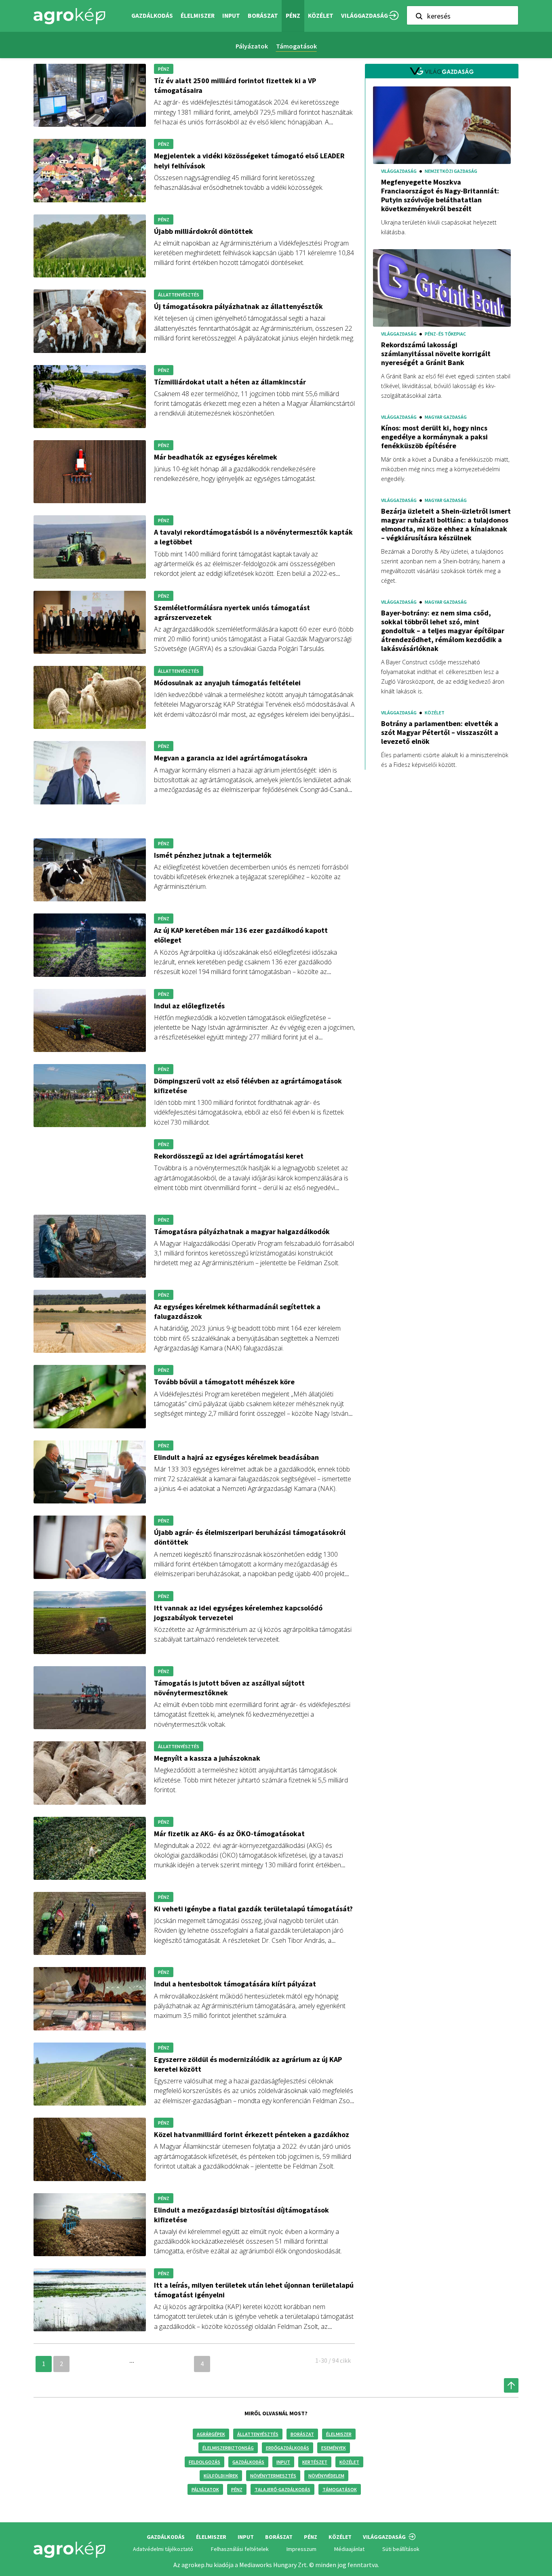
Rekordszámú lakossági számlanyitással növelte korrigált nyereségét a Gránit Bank (436, 354)
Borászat (263, 16)
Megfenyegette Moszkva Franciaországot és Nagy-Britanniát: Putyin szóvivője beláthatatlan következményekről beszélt (440, 195)
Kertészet (315, 2462)
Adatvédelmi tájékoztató (163, 2549)
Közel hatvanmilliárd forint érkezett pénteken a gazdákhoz (252, 2134)
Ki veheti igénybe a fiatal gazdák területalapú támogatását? (253, 1909)
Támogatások (296, 46)
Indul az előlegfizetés (189, 1006)
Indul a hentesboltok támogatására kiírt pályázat (235, 1984)
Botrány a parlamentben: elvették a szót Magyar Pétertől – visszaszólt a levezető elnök (440, 733)
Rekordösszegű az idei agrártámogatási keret (229, 1156)
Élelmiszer (339, 2434)
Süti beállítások (401, 2549)
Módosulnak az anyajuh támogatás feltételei (227, 683)
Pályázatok (252, 46)
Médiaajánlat (349, 2549)
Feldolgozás (204, 2462)
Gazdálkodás (248, 2462)
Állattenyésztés (258, 2434)
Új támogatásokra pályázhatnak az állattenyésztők (238, 306)
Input (283, 2462)
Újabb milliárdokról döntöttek (203, 231)
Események (334, 2448)
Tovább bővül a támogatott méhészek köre (224, 1382)
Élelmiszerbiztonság (228, 2448)
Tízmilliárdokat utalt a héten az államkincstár (230, 382)
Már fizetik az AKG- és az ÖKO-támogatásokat (229, 1834)
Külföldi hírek (221, 2476)
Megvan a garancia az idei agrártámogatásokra (231, 758)
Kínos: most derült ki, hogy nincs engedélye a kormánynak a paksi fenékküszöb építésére (434, 437)
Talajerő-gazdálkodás (282, 2489)
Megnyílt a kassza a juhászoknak (207, 1758)
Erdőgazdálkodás (288, 2448)
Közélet (349, 2462)
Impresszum (301, 2549)
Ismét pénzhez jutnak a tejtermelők (213, 855)
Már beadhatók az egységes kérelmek (216, 457)
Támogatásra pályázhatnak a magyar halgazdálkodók (242, 1231)
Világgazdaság (364, 16)
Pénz (237, 2489)
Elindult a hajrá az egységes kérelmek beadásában (236, 1457)
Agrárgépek (211, 2434)
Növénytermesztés (273, 2476)
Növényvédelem (326, 2476)
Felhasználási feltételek (240, 2549)
